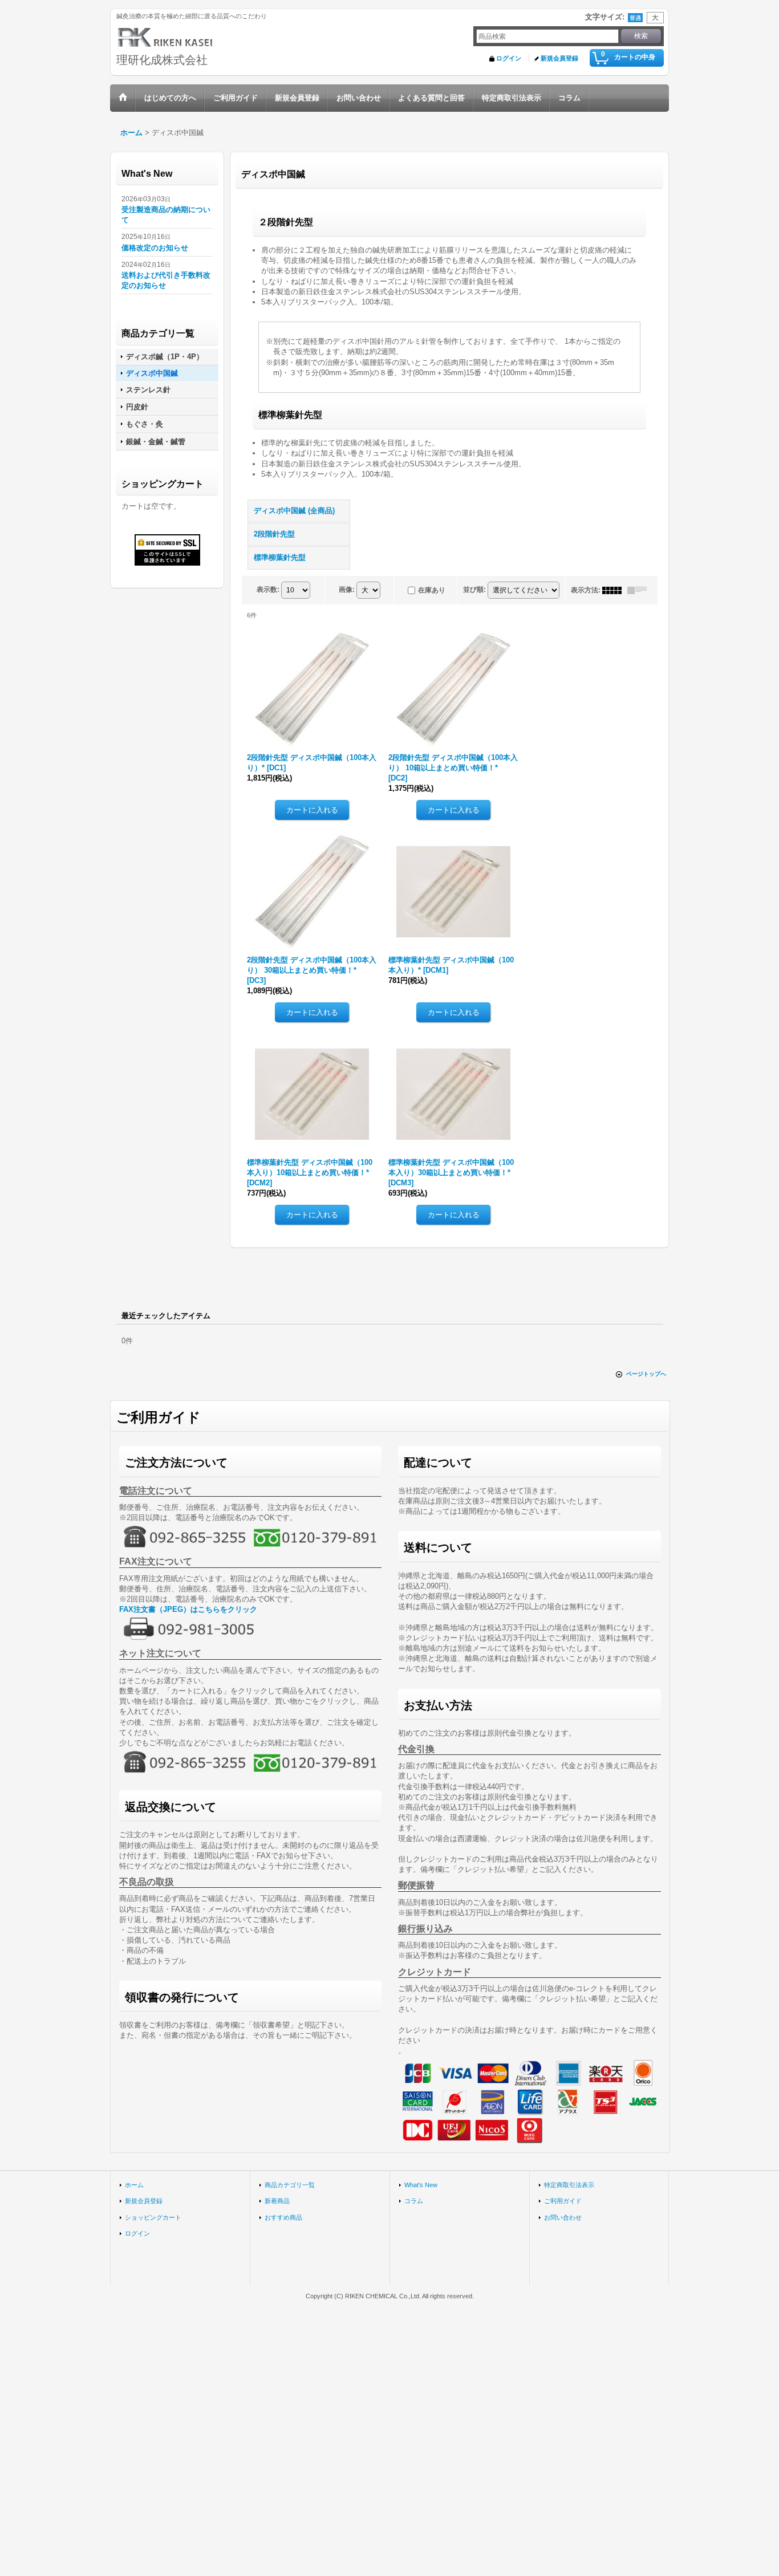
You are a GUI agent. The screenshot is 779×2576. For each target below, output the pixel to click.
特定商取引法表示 (569, 2185)
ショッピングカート (153, 2217)
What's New (421, 2185)
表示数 (268, 590)
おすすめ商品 (283, 2217)
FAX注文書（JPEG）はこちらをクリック (188, 1609)
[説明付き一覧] (640, 590)
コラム (414, 2201)
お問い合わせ (563, 2217)
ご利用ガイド (563, 2201)
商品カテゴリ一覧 (290, 2185)
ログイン (509, 58)
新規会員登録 (559, 58)
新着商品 (277, 2201)
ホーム (134, 2185)
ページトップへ (646, 1374)
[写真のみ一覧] (615, 590)
